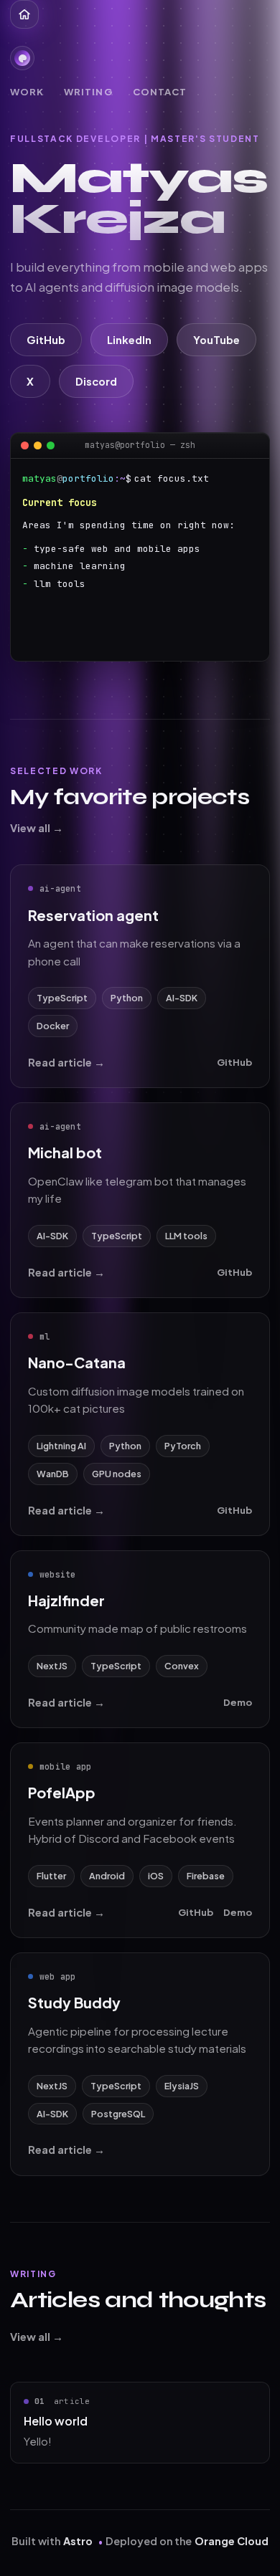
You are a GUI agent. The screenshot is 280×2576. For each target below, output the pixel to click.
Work (27, 91)
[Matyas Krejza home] (24, 14)
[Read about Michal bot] (140, 1200)
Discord (96, 381)
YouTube (216, 340)
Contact (160, 91)
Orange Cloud (232, 2541)
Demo (238, 1702)
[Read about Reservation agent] (140, 976)
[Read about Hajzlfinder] (140, 1639)
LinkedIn (129, 340)
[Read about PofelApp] (140, 1840)
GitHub (46, 340)
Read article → (66, 1062)
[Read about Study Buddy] (140, 2064)
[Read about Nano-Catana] (140, 1424)
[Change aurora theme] (22, 58)
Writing (88, 91)
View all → (37, 828)
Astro (78, 2541)
